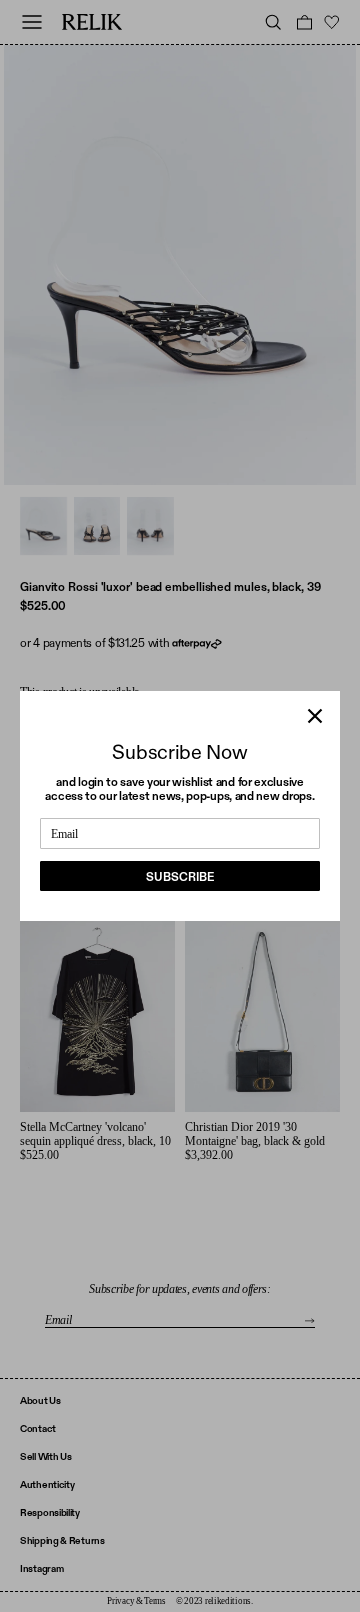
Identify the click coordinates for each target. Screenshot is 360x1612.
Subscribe (180, 877)
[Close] (315, 716)
